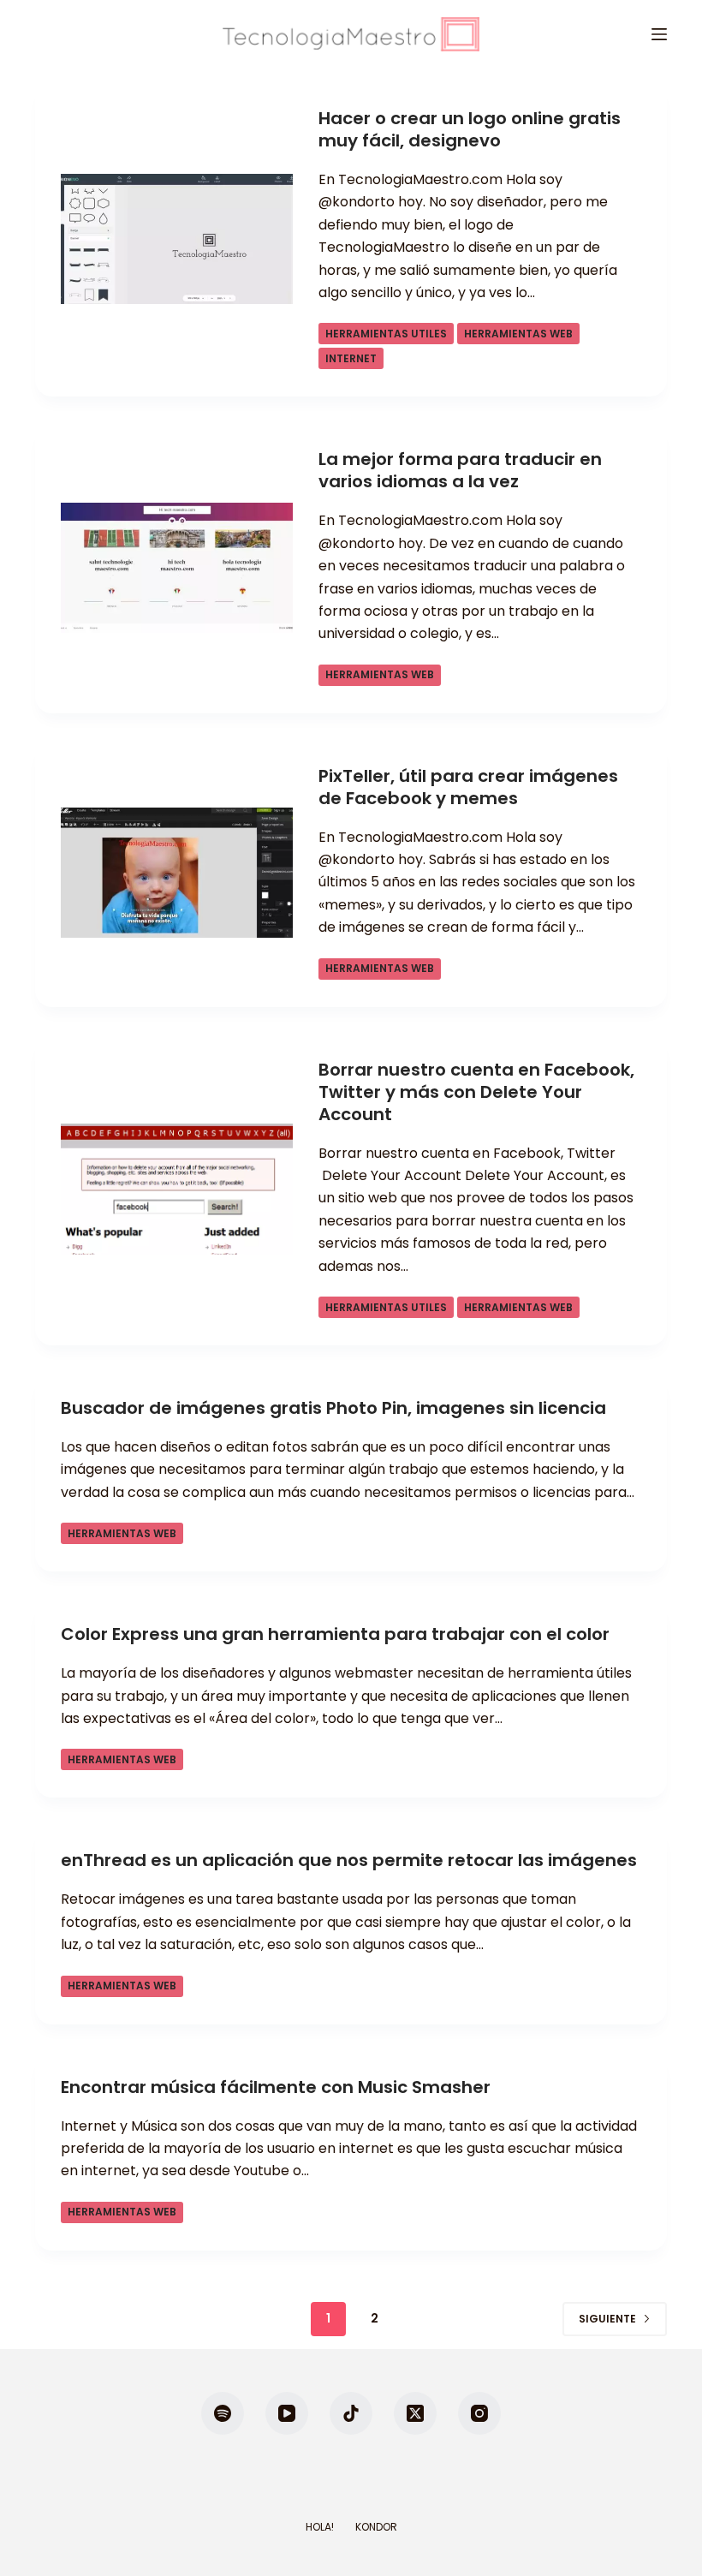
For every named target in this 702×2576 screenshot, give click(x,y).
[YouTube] (287, 2413)
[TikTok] (351, 2413)
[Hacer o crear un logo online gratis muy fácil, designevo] (177, 239)
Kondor (376, 2527)
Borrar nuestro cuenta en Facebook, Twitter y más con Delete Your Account (476, 1092)
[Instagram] (479, 2413)
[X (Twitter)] (415, 2413)
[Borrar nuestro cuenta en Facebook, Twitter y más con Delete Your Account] (177, 1189)
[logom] (351, 34)
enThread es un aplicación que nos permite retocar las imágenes (349, 1860)
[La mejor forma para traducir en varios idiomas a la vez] (177, 568)
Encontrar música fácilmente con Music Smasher (276, 2087)
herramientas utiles (386, 334)
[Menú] (659, 34)
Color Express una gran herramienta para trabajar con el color (335, 1634)
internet (351, 358)
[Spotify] (223, 2413)
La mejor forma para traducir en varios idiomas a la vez (460, 470)
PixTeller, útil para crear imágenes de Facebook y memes (468, 787)
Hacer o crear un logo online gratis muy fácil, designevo (470, 129)
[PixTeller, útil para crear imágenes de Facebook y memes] (177, 873)
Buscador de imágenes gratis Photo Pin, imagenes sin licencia (333, 1408)
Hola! (320, 2527)
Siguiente (607, 2319)
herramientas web (518, 334)
